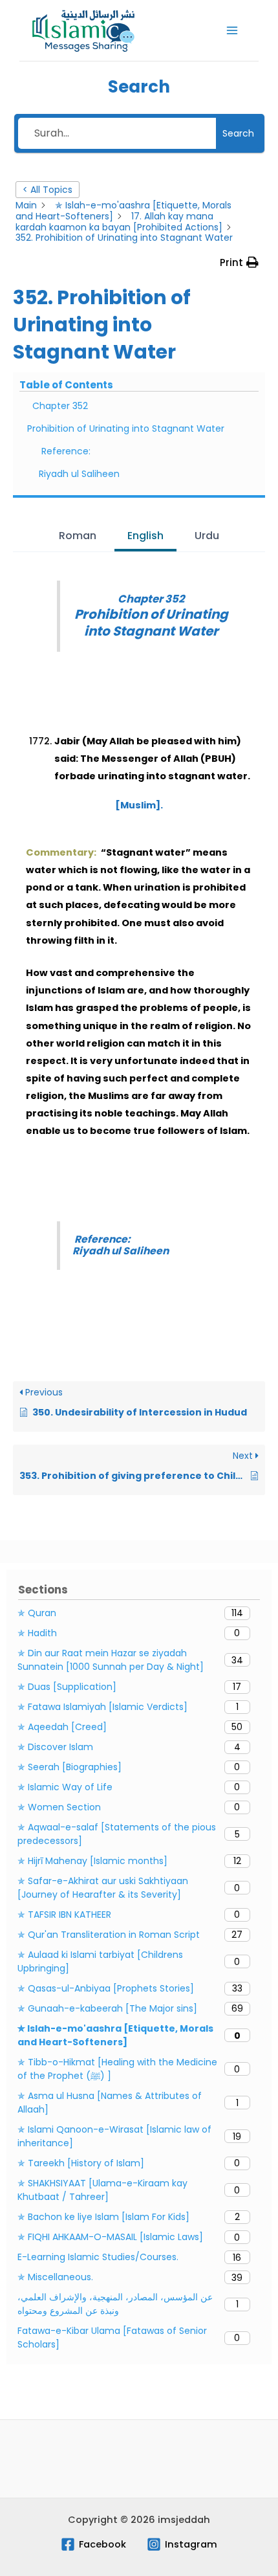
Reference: (66, 451)
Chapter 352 (60, 406)
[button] (239, 262)
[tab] (78, 537)
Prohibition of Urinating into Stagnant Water (126, 428)
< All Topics (48, 190)
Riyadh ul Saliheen (79, 474)
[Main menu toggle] (232, 30)
